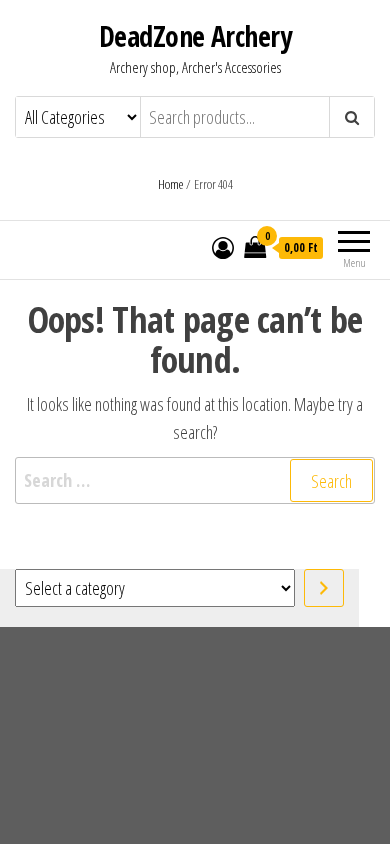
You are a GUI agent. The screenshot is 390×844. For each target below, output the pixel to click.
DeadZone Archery (195, 36)
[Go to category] (324, 588)
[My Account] (223, 247)
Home (170, 184)
